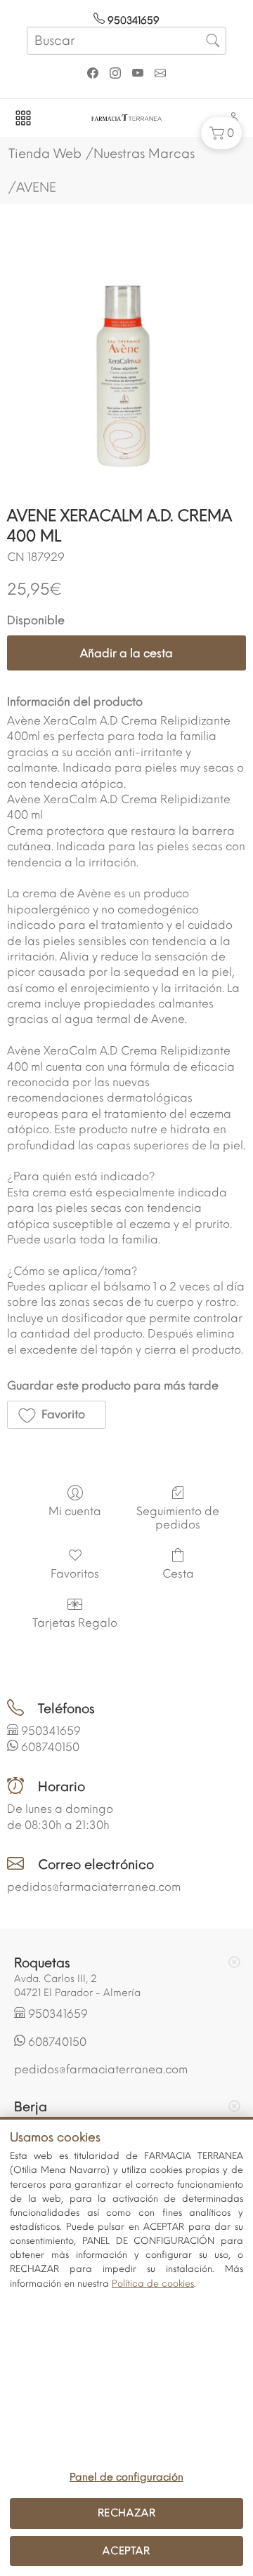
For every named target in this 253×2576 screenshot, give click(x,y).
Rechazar (127, 2513)
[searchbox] (126, 41)
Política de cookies (153, 2284)
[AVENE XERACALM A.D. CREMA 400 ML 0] (126, 366)
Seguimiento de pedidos (178, 1518)
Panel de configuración (126, 2477)
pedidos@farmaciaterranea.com (94, 1887)
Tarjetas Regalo (75, 1623)
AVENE (36, 187)
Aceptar (126, 2551)
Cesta (178, 1574)
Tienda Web (45, 154)
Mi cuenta (75, 1511)
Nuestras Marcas (144, 154)
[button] (221, 133)
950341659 (132, 21)
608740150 (50, 1747)
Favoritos (75, 1574)
